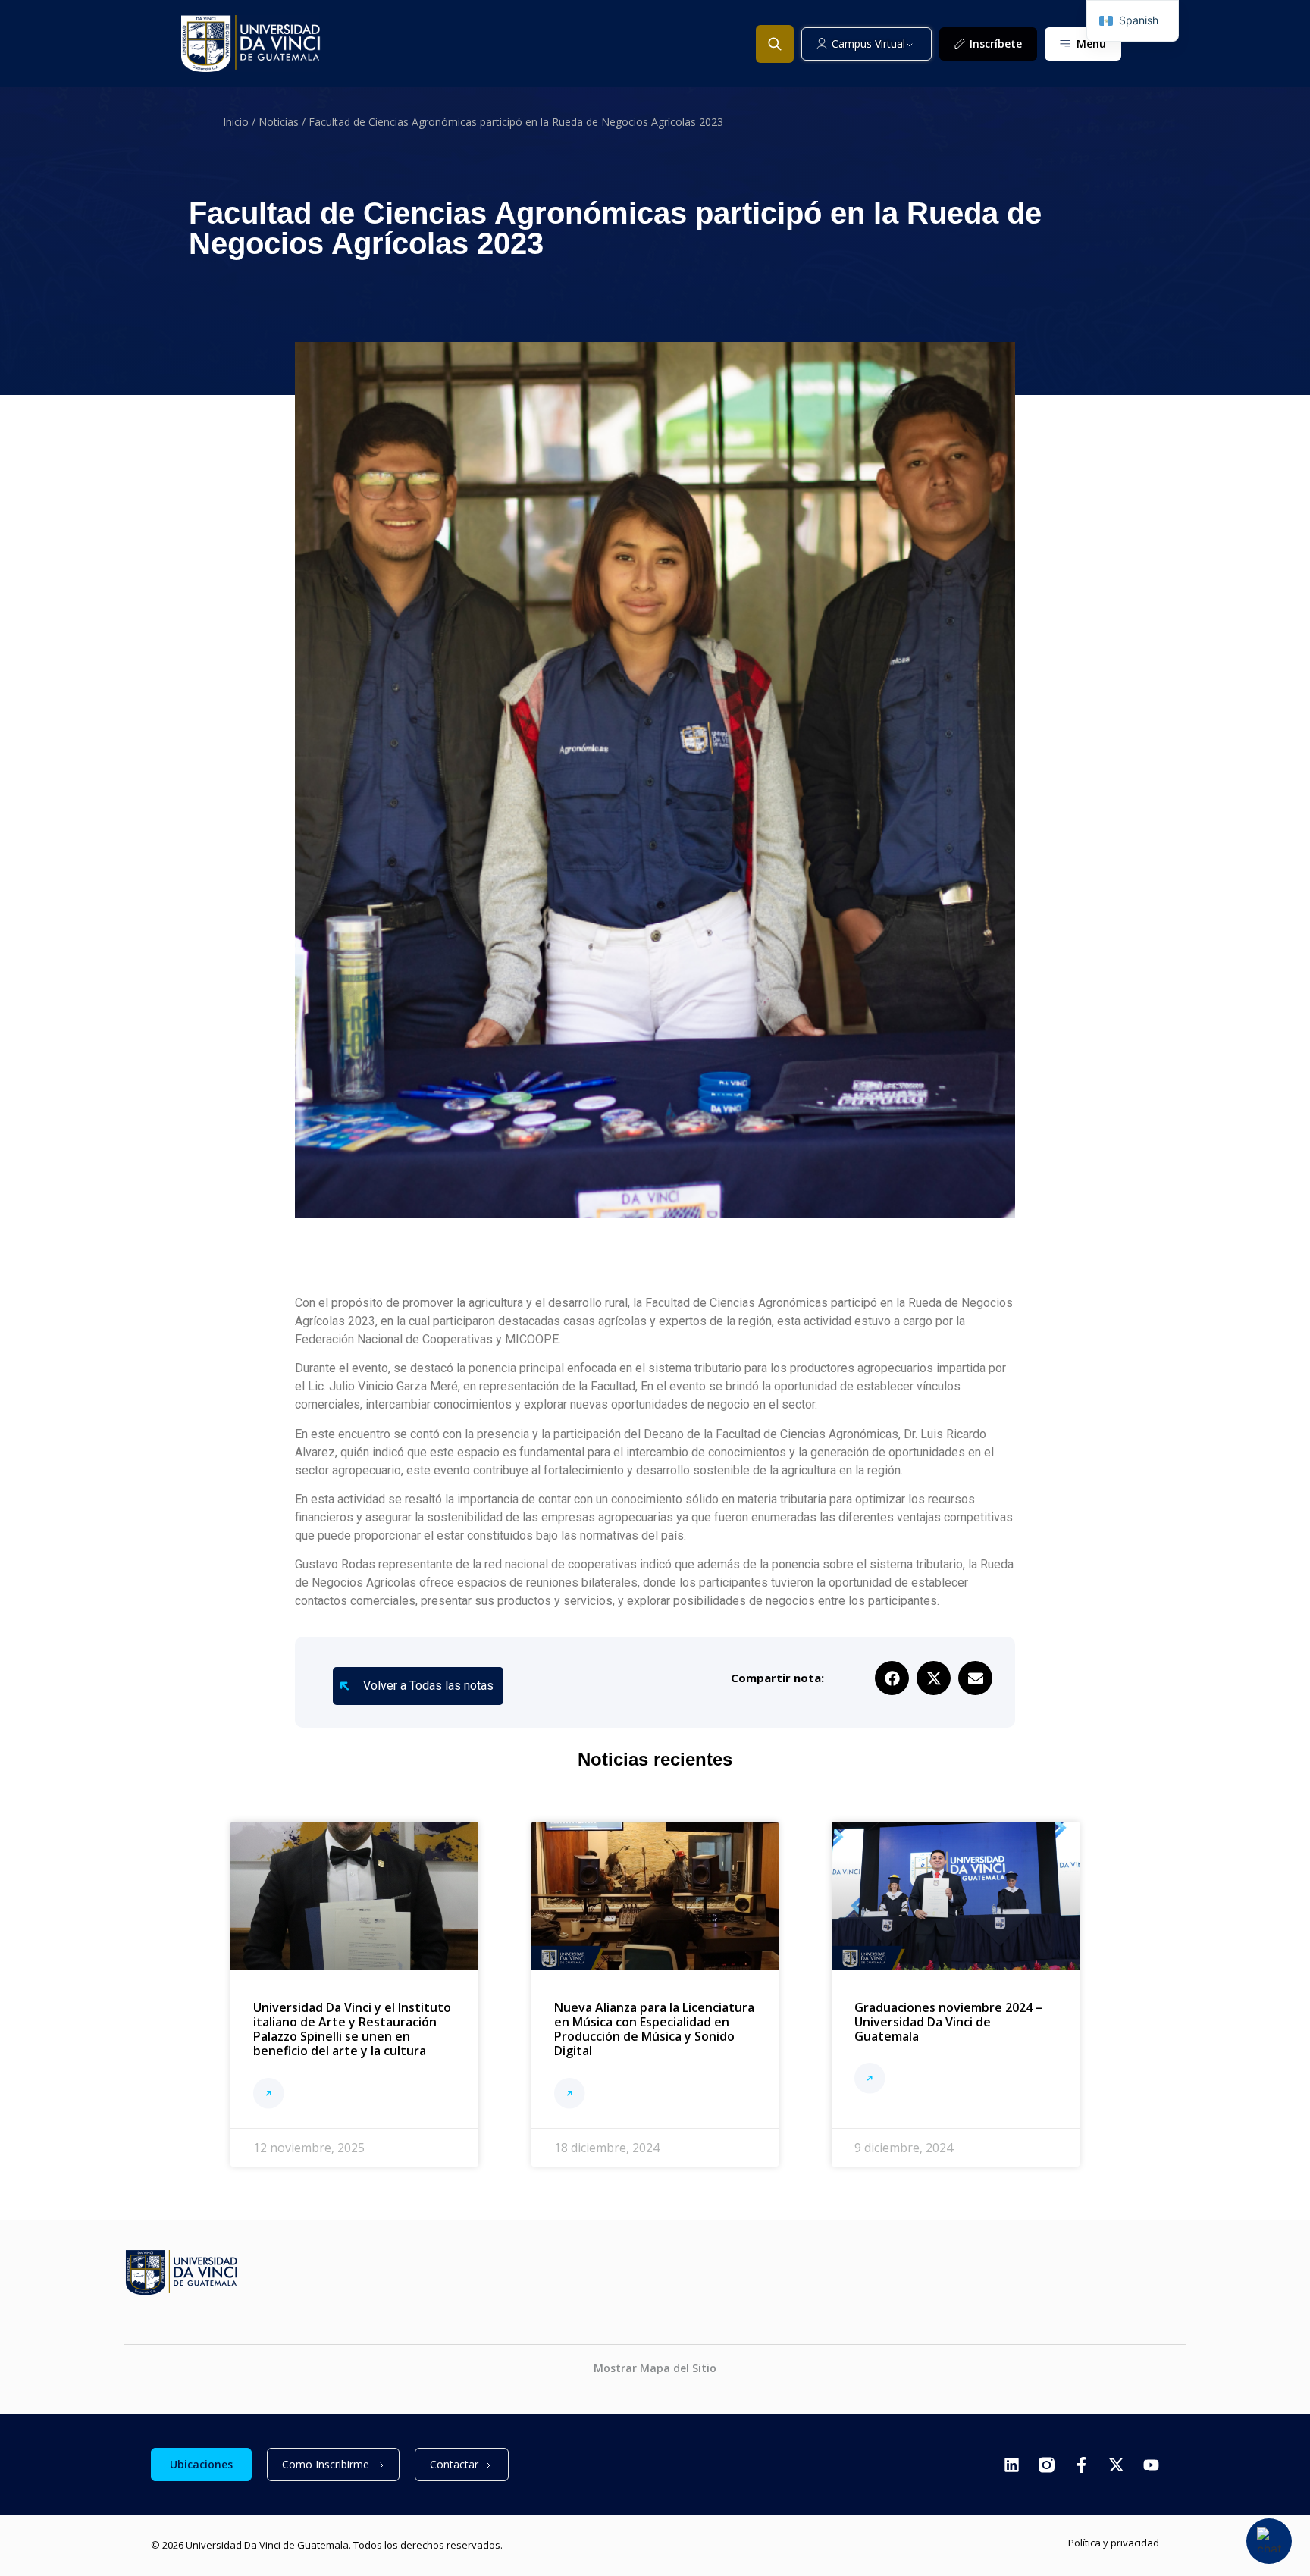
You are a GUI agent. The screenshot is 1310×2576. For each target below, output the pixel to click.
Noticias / (284, 122)
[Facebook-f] (1081, 2465)
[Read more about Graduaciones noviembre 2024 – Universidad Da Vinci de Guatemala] (870, 2080)
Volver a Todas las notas (428, 1686)
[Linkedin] (1012, 2465)
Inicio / (241, 122)
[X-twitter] (1116, 2465)
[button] (892, 1678)
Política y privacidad (1114, 2543)
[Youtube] (1151, 2465)
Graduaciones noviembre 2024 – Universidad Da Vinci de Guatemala (948, 2022)
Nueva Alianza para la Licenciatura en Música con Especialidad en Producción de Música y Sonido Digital (654, 2029)
